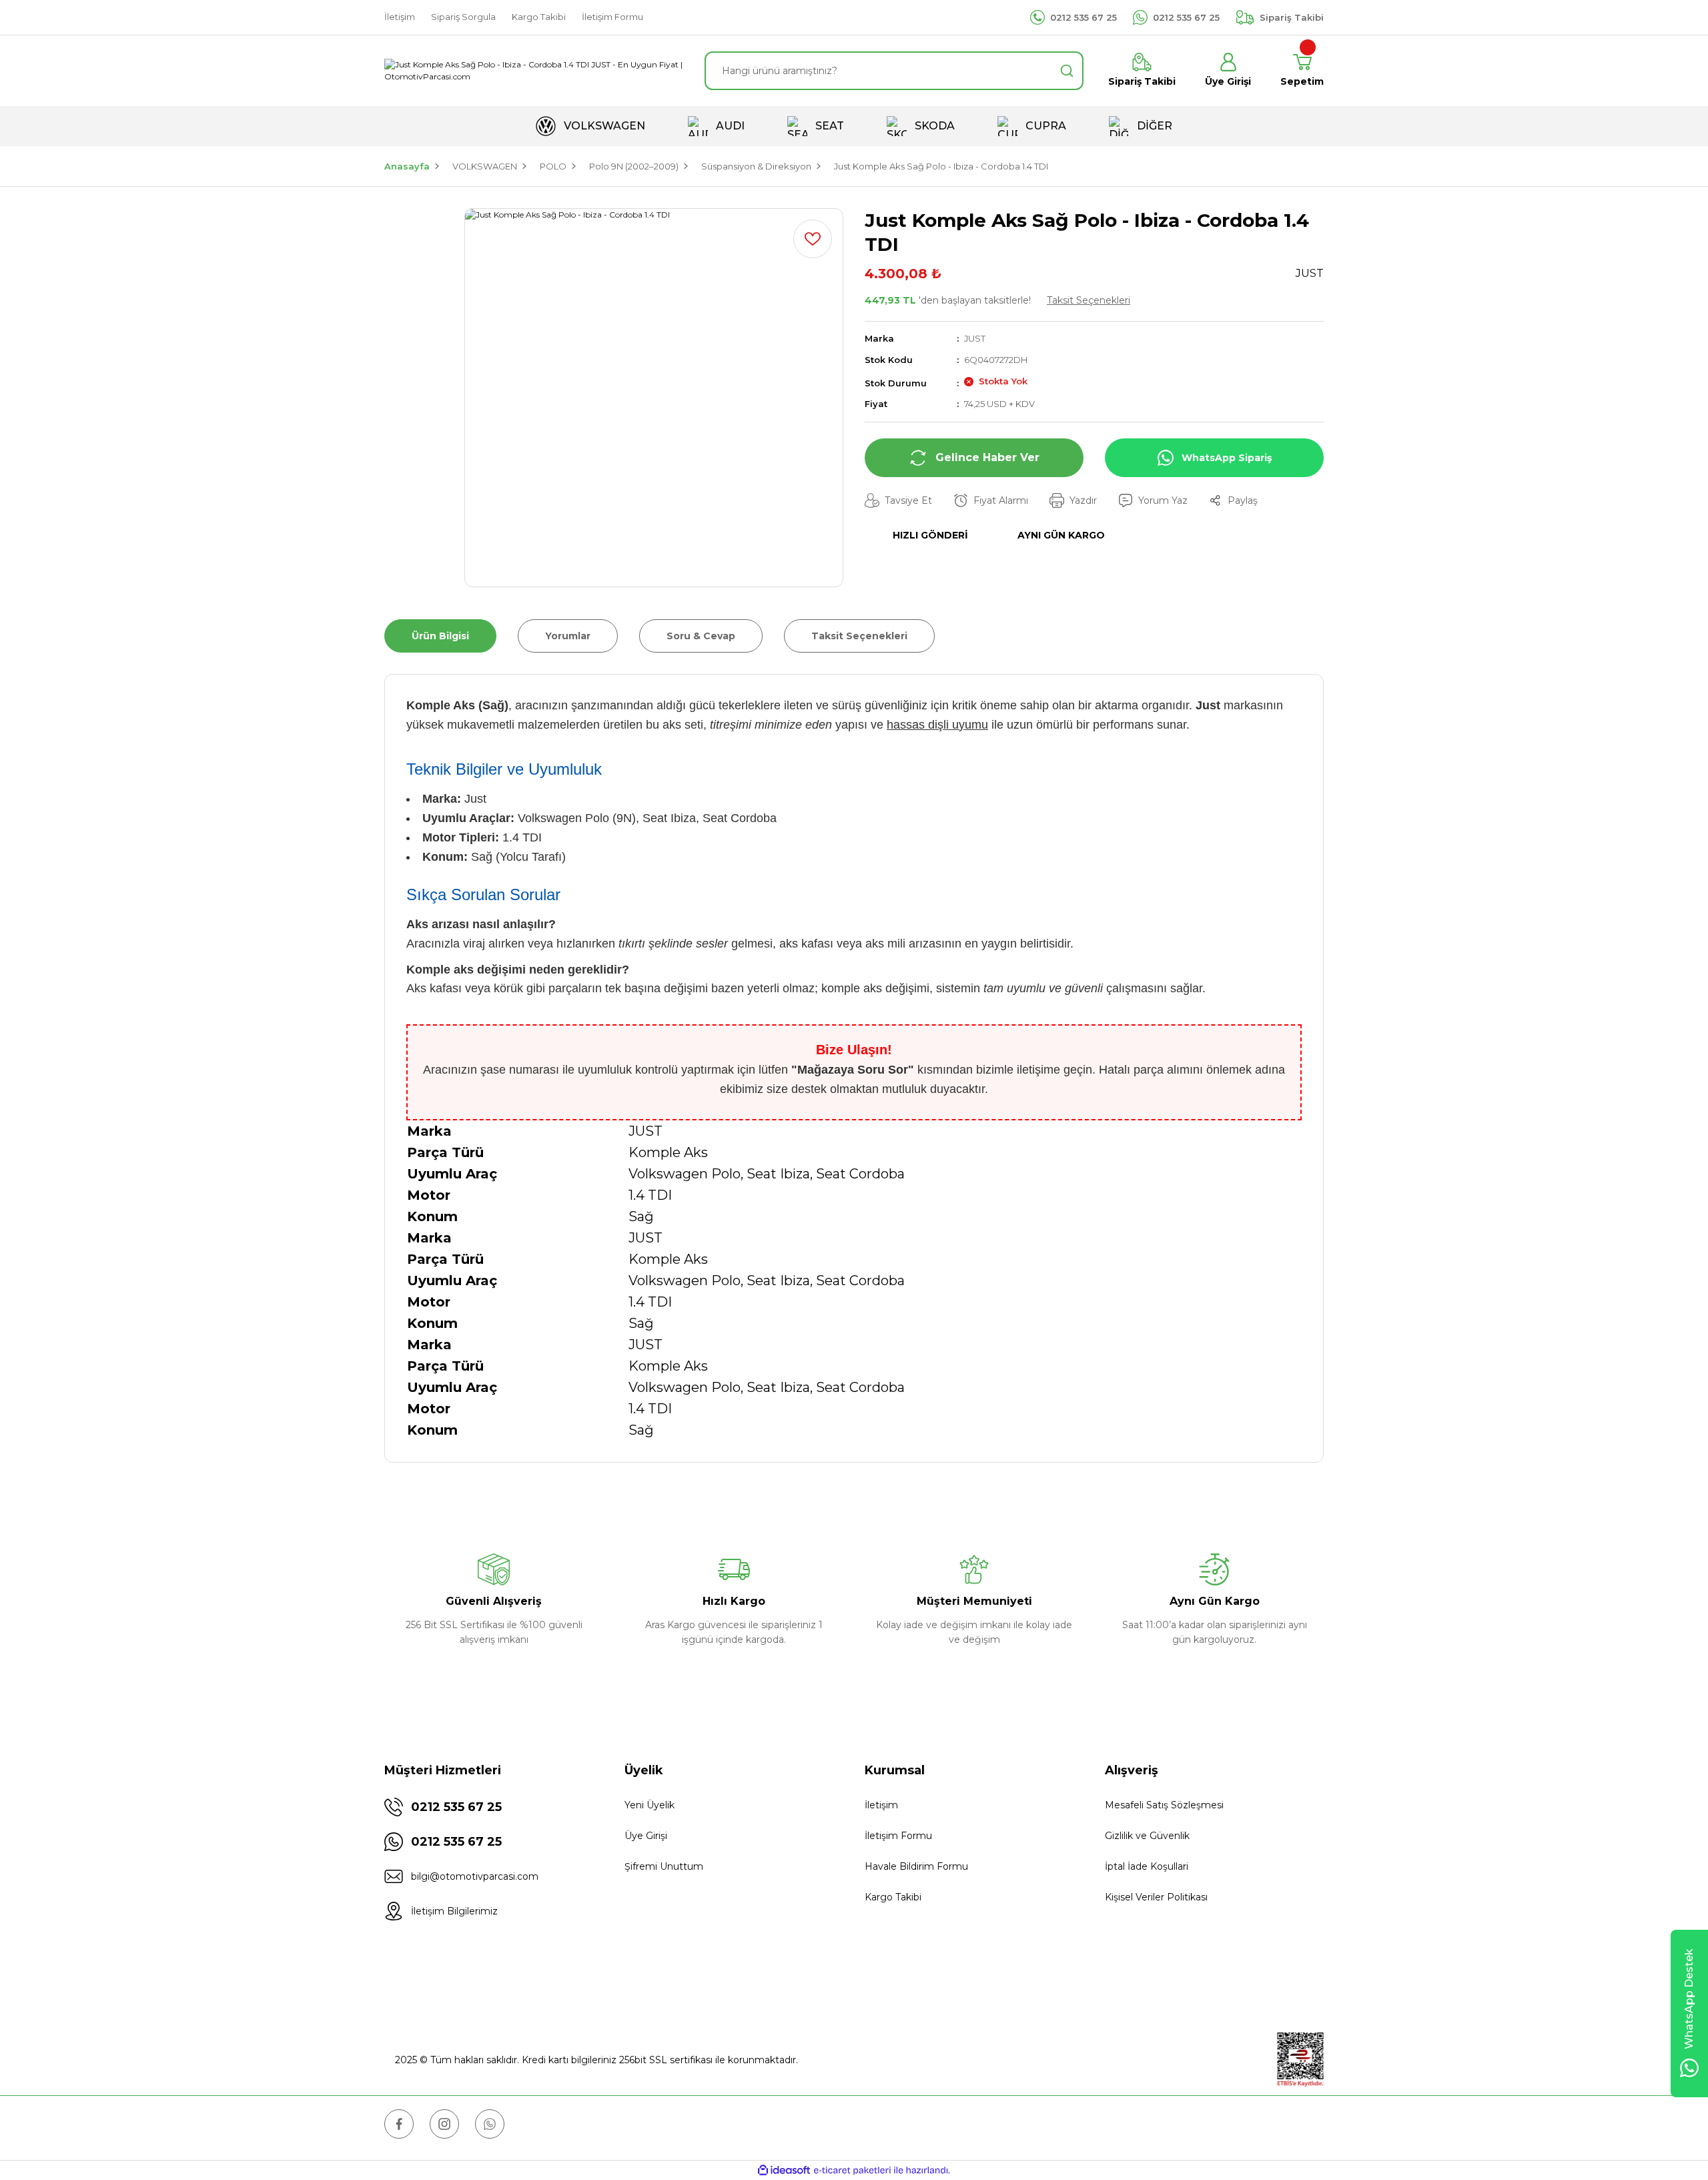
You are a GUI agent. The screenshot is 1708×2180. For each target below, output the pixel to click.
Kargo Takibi (893, 1897)
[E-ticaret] (852, 2170)
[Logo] (534, 71)
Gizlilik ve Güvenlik (1147, 1836)
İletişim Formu (898, 1836)
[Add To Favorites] (813, 239)
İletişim (881, 1805)
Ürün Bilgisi (440, 636)
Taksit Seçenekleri (1089, 300)
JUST (975, 338)
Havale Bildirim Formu (916, 1866)
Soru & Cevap (701, 636)
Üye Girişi (646, 1836)
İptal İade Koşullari (1147, 1866)
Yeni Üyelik (650, 1805)
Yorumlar (568, 636)
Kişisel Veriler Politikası (1156, 1897)
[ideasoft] (784, 2170)
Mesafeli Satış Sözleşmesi (1164, 1805)
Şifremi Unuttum (664, 1866)
